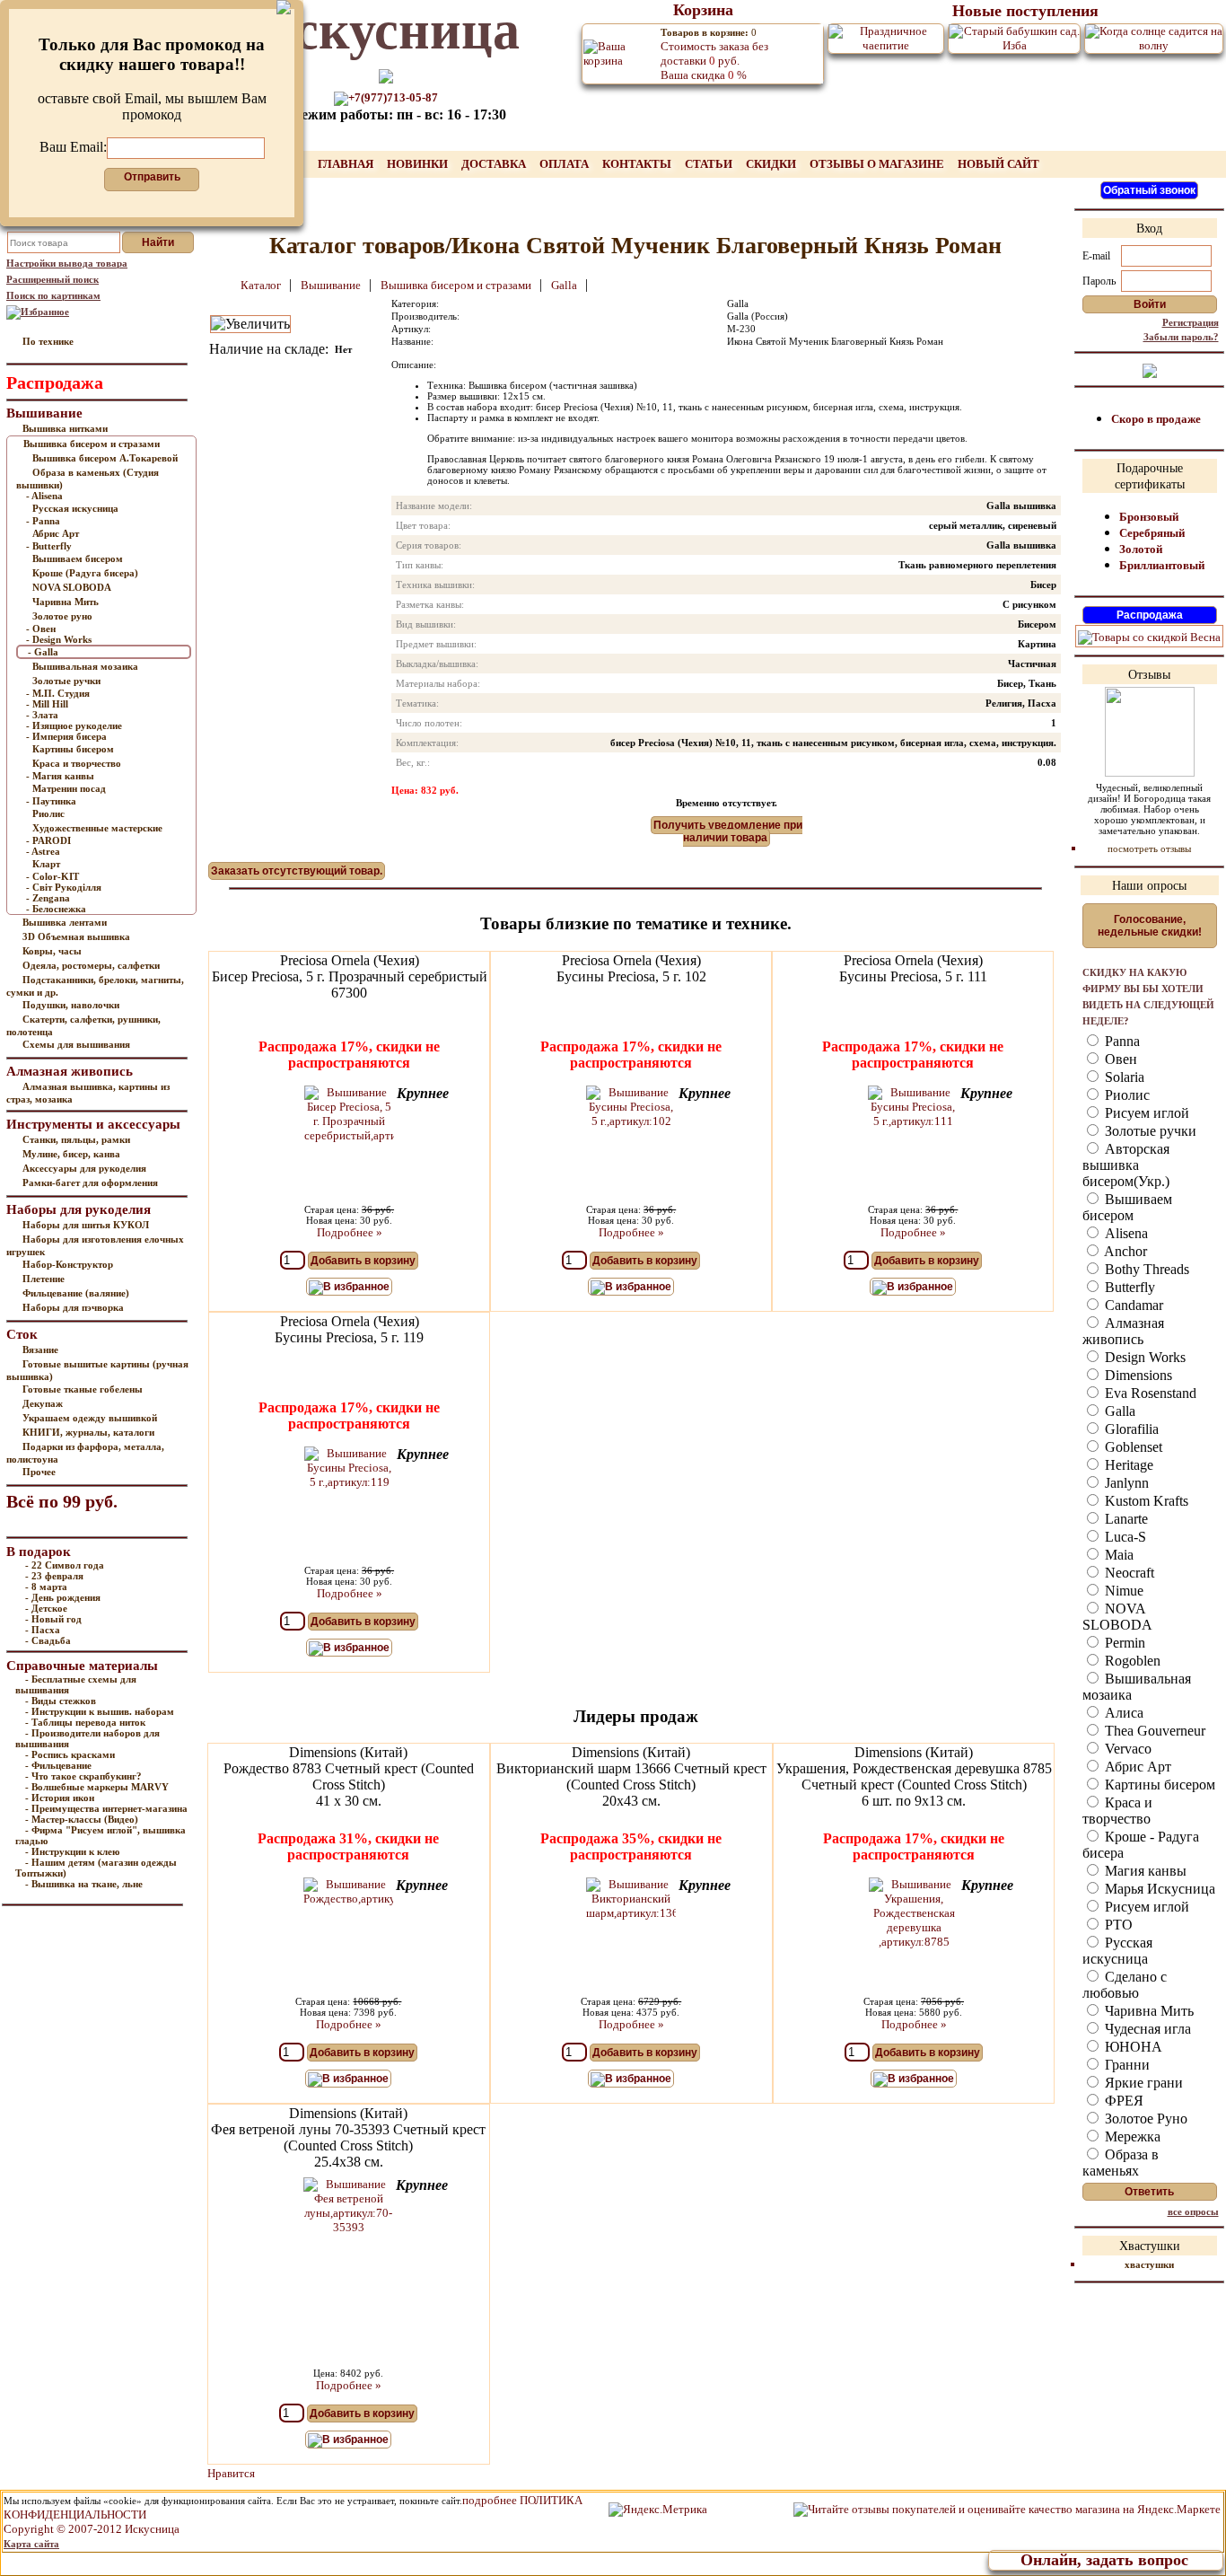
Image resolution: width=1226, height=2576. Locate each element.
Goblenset (1132, 1447)
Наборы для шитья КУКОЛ (86, 1225)
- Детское (46, 1608)
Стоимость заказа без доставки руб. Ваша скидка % (714, 54)
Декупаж (43, 1403)
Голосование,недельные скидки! (1150, 926)
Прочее (39, 1472)
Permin (1123, 1643)
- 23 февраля (54, 1576)
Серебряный (1152, 533)
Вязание (40, 1350)
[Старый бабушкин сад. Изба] (1014, 37)
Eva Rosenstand (1149, 1393)
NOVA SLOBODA (72, 587)
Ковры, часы (52, 951)
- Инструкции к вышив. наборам (100, 1711)
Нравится (231, 2473)
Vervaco (1126, 1749)
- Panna (43, 521)
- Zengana (48, 898)
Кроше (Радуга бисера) (85, 573)
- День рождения (63, 1597)
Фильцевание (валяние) (76, 1293)
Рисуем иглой (1145, 1113)
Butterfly (1128, 1287)
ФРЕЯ (1122, 2101)
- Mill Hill (47, 704)
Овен (1119, 1059)
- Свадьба (48, 1640)
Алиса (1122, 1713)
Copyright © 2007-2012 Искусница (92, 2529)
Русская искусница (75, 508)
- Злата (42, 715)
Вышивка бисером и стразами (92, 444)
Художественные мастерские (97, 828)
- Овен (41, 629)
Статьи (710, 164)
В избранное (356, 1287)
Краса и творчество (77, 763)
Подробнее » (350, 1232)
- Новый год (53, 1619)
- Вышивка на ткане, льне (84, 1884)
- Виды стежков (61, 1701)
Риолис (48, 813)
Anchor (1124, 1251)
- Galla (43, 652)
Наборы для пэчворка (73, 1307)
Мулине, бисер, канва (71, 1154)
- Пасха (43, 1630)
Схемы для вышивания (76, 1044)
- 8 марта (46, 1587)
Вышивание (332, 285)
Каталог (262, 285)
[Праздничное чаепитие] (886, 37)
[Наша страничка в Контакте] (1150, 369)
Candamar (1132, 1305)
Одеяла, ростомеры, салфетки (91, 965)
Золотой (1141, 549)
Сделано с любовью (1125, 1985)
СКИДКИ (772, 164)
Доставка (495, 164)
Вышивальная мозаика (85, 666)
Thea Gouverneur (1153, 1731)
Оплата (565, 164)
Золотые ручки (66, 681)
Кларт (46, 864)
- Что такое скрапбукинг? (83, 1776)
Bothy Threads (1145, 1269)
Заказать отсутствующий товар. (297, 871)
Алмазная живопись (1123, 1331)
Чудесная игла (1146, 2029)
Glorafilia (1130, 1429)
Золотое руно (62, 616)
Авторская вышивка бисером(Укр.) (1126, 1165)
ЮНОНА (1132, 2047)
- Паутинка (51, 801)
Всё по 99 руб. (62, 1501)
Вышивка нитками (65, 428)
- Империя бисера (66, 736)
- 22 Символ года (65, 1565)
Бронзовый (1149, 517)
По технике (48, 341)
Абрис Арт (56, 533)
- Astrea (43, 851)
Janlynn (1125, 1483)
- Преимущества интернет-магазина (106, 1808)
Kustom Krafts (1145, 1501)
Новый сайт (998, 164)
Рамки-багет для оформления (90, 1182)
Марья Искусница (1158, 1889)
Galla (565, 285)
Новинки (419, 164)
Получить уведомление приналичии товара (728, 831)
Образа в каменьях (1121, 2163)
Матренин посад (69, 788)
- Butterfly (49, 546)
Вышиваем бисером (78, 558)
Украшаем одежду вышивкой (90, 1418)
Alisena (1125, 1233)
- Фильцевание (58, 1765)
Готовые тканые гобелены (83, 1389)
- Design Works (59, 639)
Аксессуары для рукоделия (84, 1168)
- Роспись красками (70, 1754)
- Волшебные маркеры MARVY (97, 1787)
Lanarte (1125, 1519)
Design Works (1143, 1357)
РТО (1117, 1925)
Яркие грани (1142, 2083)
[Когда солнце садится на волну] (1154, 37)
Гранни (1125, 2065)
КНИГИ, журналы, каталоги (88, 1432)
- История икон (60, 1798)
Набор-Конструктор (68, 1264)
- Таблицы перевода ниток (85, 1722)
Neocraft (1128, 1573)
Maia (1117, 1555)
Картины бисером (73, 749)
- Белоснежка (56, 909)
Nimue (1122, 1591)
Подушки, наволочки (71, 1005)
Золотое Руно (1144, 2119)
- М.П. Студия (58, 693)
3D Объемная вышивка (76, 936)
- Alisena (44, 496)
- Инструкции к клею (72, 1851)
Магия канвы (1144, 1871)
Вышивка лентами (65, 922)
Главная (347, 164)
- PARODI (48, 840)
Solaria (1123, 1077)
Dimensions (1137, 1375)
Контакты (638, 164)
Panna (1121, 1041)
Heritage (1127, 1465)
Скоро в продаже (1156, 419)
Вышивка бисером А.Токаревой (105, 458)
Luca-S (1124, 1537)
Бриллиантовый (1162, 565)
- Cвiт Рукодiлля (64, 887)
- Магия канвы (60, 776)
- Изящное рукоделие (74, 725)
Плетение (44, 1279)
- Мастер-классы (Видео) (82, 1819)
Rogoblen (1131, 1661)
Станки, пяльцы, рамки (76, 1139)
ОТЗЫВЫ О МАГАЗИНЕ (878, 164)
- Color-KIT (53, 876)
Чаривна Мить (66, 602)
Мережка (1131, 2136)
